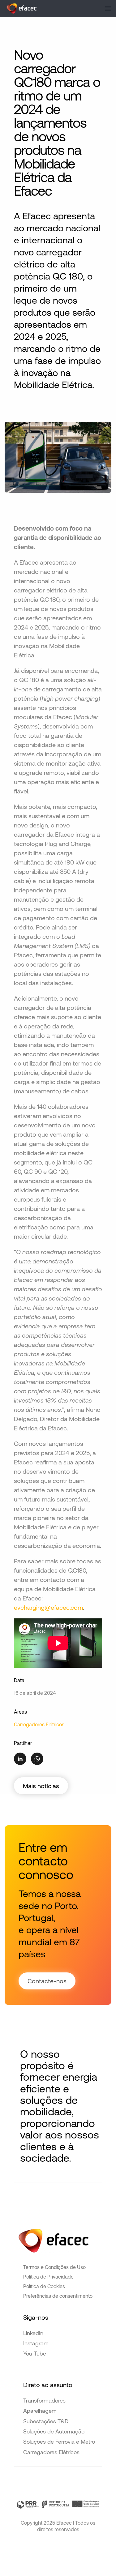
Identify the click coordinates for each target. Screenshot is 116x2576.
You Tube (35, 2354)
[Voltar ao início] (21, 9)
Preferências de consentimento (58, 2296)
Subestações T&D (46, 2421)
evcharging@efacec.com (48, 1607)
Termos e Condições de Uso (54, 2267)
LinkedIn (33, 2333)
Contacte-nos (47, 1981)
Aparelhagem (40, 2411)
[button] (108, 9)
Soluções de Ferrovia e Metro (59, 2442)
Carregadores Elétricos (39, 1724)
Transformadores (44, 2401)
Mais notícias (41, 1786)
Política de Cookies (44, 2286)
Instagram (36, 2343)
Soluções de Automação (54, 2431)
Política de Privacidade (48, 2277)
